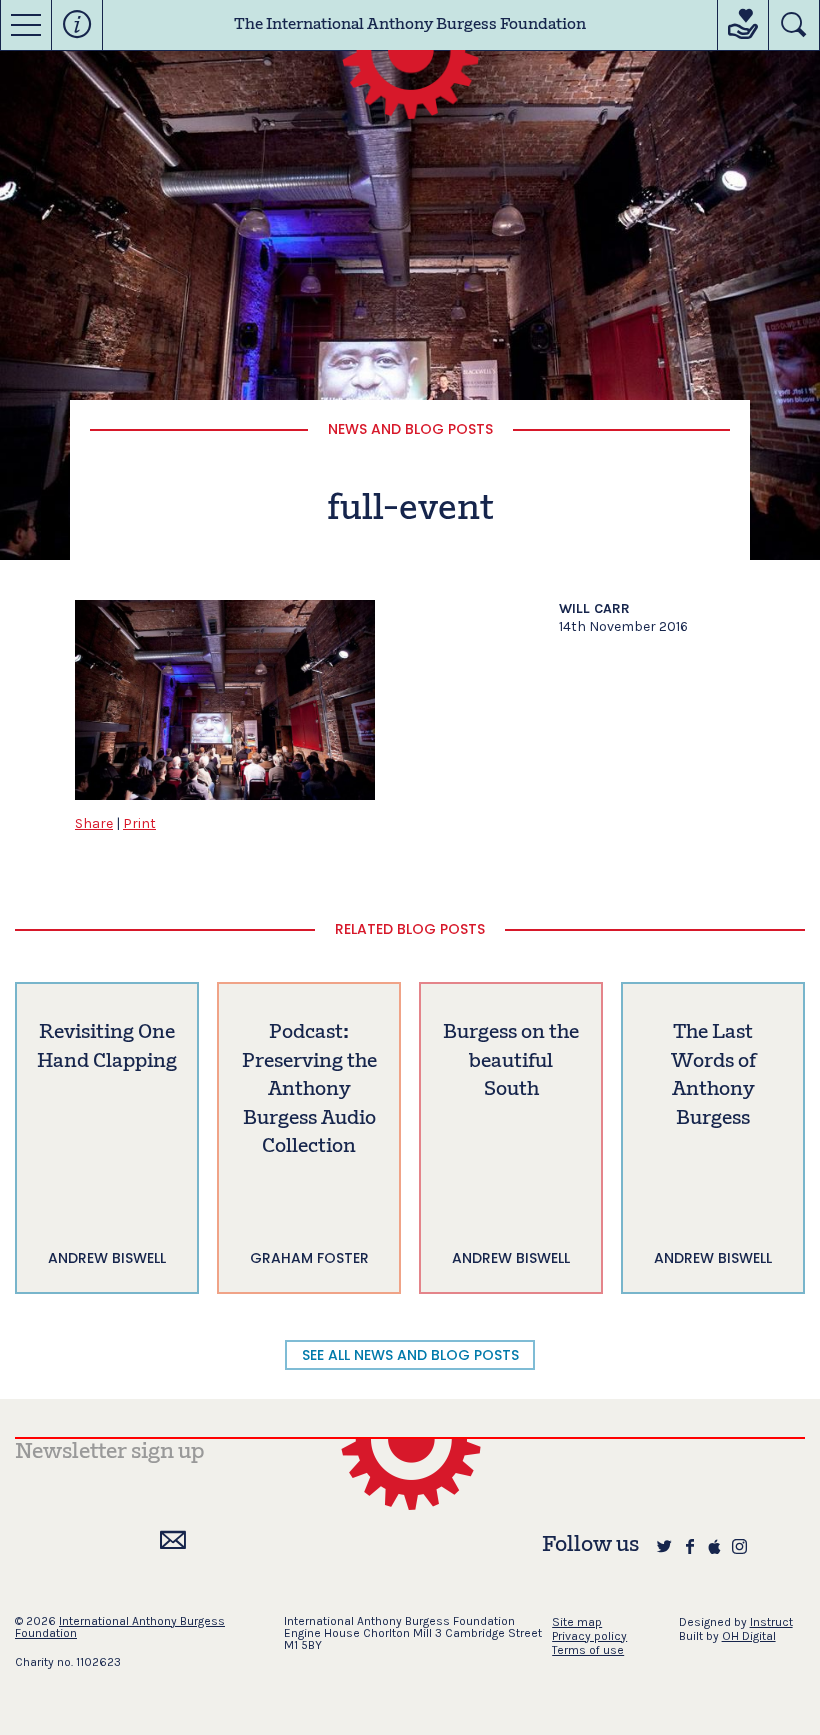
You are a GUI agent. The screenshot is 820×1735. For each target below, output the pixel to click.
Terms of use (588, 1650)
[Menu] (26, 25)
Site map (577, 1622)
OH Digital (749, 1636)
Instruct (771, 1622)
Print (139, 823)
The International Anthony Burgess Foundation (410, 25)
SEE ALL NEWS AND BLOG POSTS (410, 1355)
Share (94, 823)
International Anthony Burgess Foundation (120, 1627)
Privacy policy (589, 1636)
